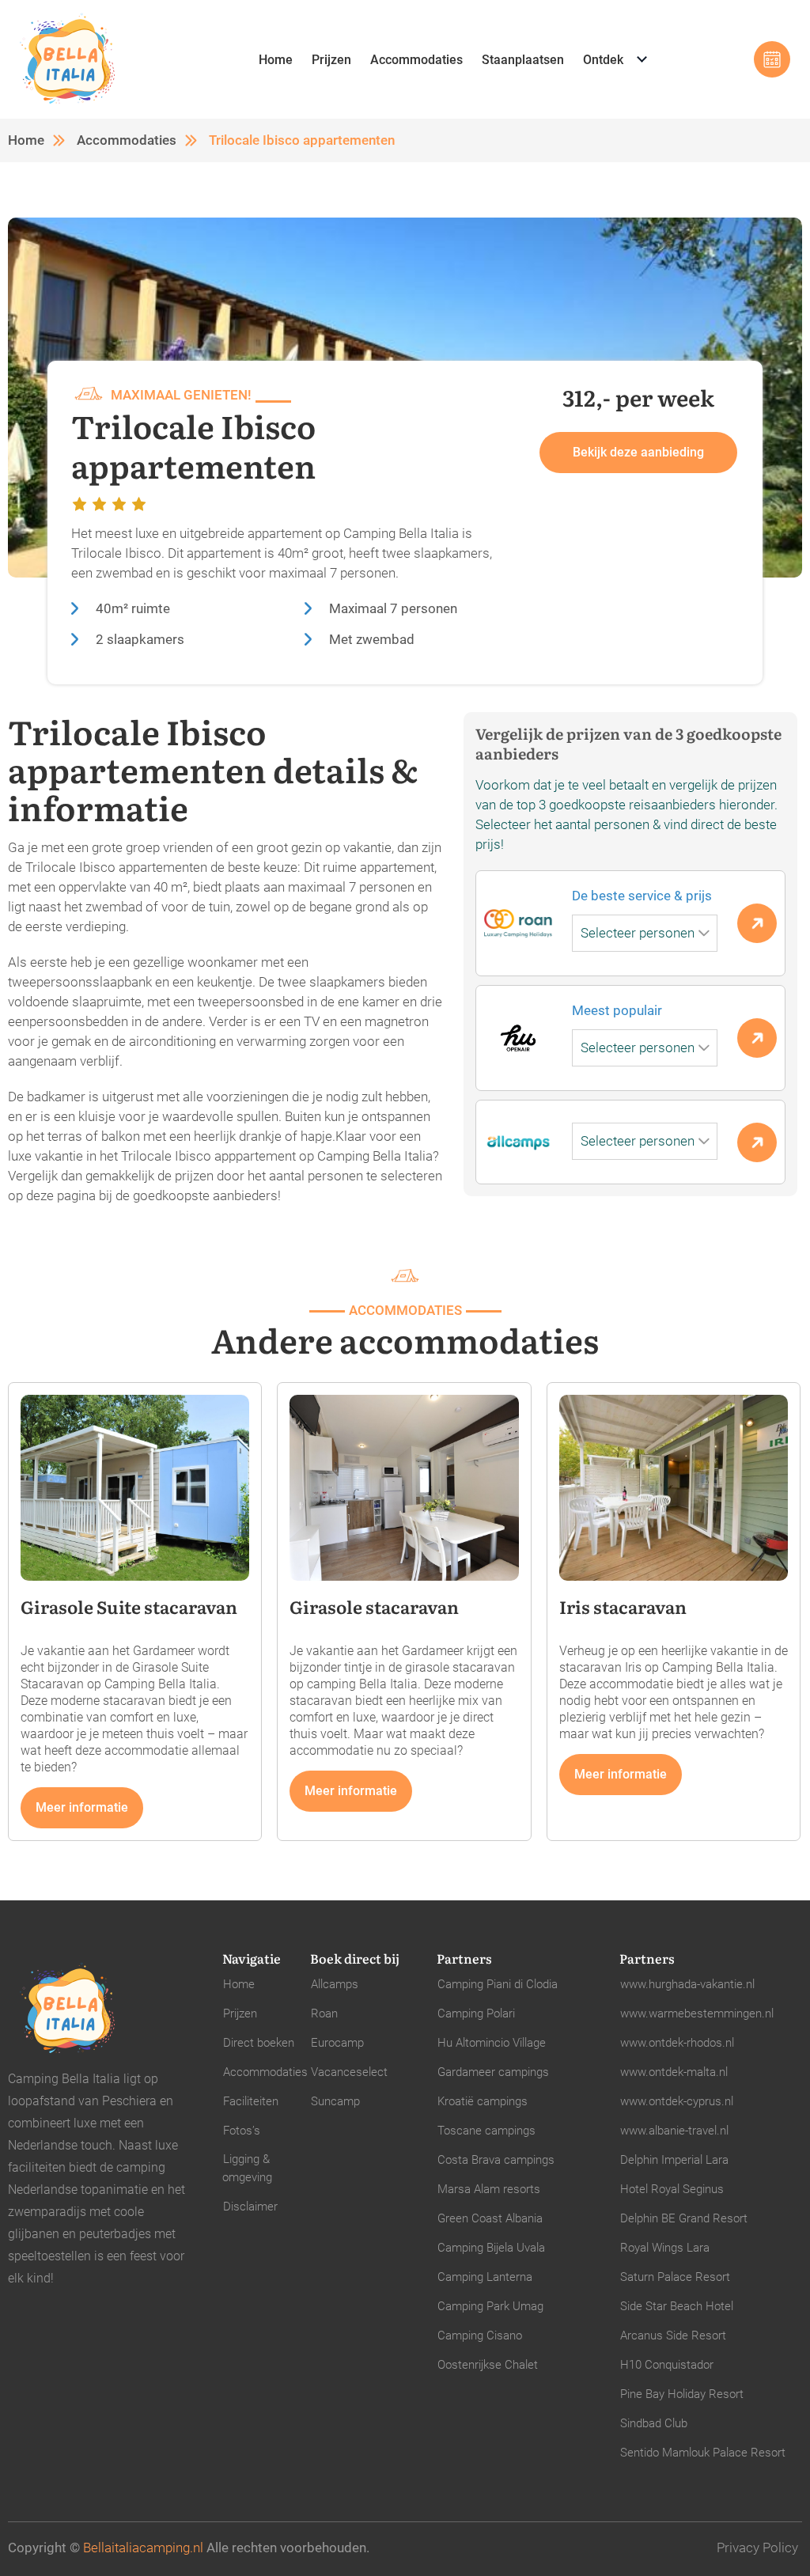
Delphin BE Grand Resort (684, 2218)
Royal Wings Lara (665, 2248)
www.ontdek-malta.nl (674, 2072)
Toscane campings (486, 2131)
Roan (324, 2013)
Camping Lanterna (485, 2277)
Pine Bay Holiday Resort (682, 2394)
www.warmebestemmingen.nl (697, 2013)
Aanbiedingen (772, 59)
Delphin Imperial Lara (674, 2160)
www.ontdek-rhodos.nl (677, 2043)
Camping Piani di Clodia (498, 1984)
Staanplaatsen (523, 60)
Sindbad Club (654, 2423)
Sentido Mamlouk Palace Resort (703, 2453)
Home (276, 60)
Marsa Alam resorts (489, 2189)
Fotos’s (242, 2131)
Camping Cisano (480, 2335)
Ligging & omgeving (247, 2168)
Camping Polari (476, 2013)
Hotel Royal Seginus (672, 2189)
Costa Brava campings (496, 2160)
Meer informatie (82, 1807)
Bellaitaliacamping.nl (143, 2548)
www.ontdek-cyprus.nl (677, 2101)
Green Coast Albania (490, 2218)
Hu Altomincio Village (492, 2043)
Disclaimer (250, 2207)
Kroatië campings (483, 2101)
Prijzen (331, 60)
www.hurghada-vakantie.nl (687, 1984)
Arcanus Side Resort (673, 2335)
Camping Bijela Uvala (491, 2248)
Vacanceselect (349, 2072)
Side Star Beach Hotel (677, 2306)
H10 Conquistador (667, 2365)
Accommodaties (416, 60)
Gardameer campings (493, 2072)
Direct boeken (259, 2043)
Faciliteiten (251, 2101)
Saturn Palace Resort (675, 2277)
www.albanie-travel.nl (674, 2131)
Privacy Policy (757, 2548)
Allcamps (335, 1984)
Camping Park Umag (490, 2306)
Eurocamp (337, 2043)
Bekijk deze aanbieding (638, 452)
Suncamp (335, 2101)
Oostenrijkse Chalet (488, 2365)
